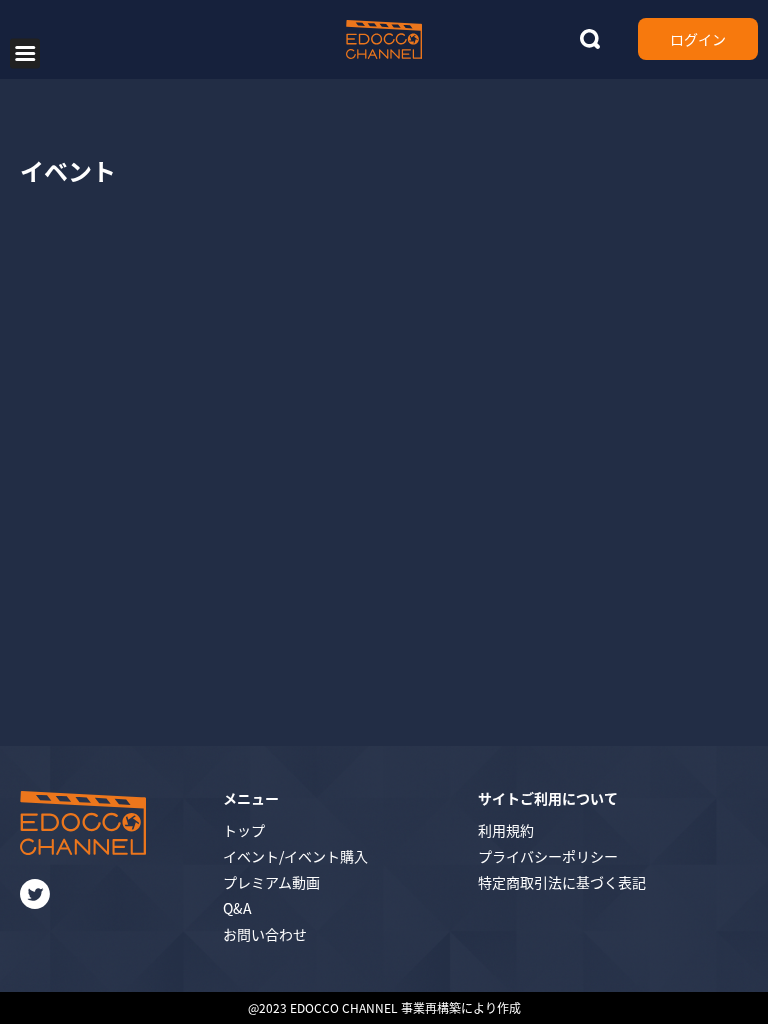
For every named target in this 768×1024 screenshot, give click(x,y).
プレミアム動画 (271, 882)
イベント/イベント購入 (295, 856)
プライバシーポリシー (548, 856)
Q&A (237, 908)
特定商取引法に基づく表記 (562, 882)
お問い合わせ (265, 934)
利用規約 (506, 830)
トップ (244, 830)
